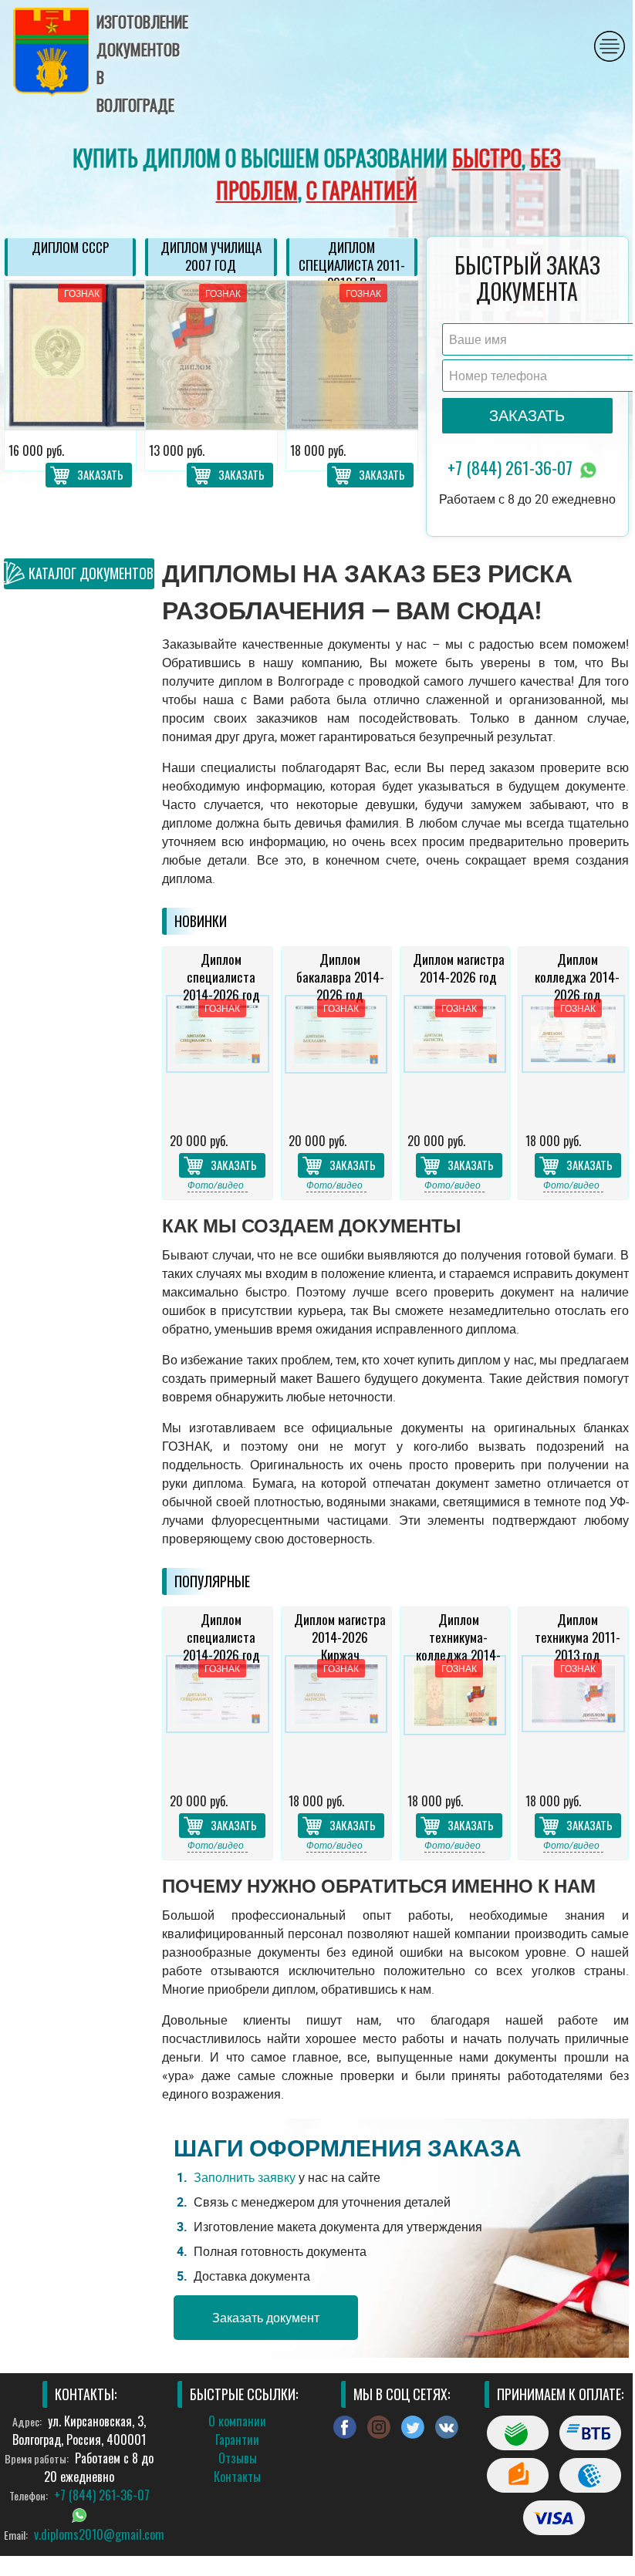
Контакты (237, 2477)
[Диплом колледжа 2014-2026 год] (573, 1058)
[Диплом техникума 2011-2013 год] (573, 1718)
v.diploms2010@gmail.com (99, 2534)
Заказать (100, 474)
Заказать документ (266, 2318)
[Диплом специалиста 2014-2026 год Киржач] (218, 1718)
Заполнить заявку (245, 2177)
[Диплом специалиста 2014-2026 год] (218, 1058)
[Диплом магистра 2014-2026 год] (455, 1058)
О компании (237, 2421)
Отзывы (238, 2458)
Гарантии (237, 2439)
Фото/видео (216, 1185)
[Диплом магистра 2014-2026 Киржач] (336, 1718)
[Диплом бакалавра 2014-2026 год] (336, 1058)
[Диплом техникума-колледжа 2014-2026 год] (455, 1718)
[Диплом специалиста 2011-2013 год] (352, 355)
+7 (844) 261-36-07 (512, 467)
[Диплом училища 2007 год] (211, 355)
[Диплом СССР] (70, 355)
